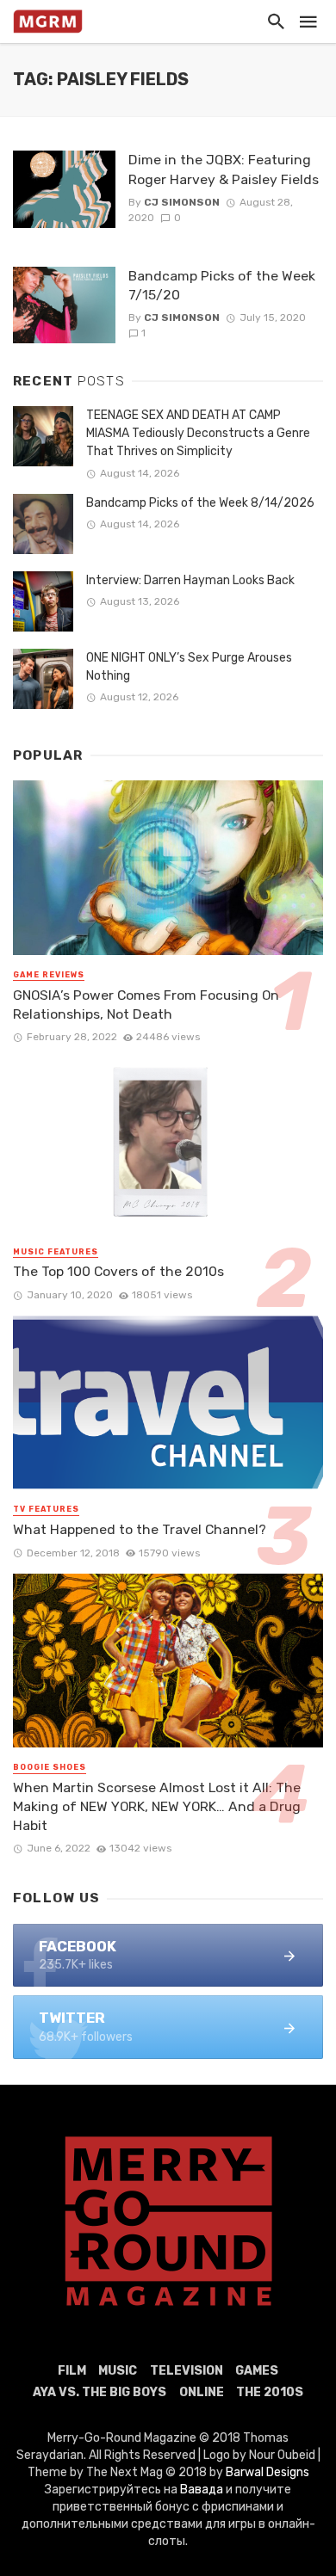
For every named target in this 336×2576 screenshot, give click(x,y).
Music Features (56, 1252)
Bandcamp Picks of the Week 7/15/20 (222, 285)
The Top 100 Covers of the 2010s (118, 1271)
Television (187, 2371)
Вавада (202, 2490)
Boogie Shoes (50, 1767)
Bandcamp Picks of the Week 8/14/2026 (200, 503)
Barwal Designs (268, 2472)
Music (118, 2371)
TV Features (46, 1509)
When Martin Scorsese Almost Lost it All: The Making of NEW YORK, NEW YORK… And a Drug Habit (157, 1806)
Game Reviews (49, 975)
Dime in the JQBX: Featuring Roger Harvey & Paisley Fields (224, 169)
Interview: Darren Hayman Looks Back (190, 580)
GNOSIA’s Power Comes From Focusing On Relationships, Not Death (146, 1005)
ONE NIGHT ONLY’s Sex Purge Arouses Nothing (189, 667)
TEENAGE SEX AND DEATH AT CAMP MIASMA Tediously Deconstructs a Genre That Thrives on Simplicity (198, 433)
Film (72, 2371)
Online (202, 2392)
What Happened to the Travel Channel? (140, 1529)
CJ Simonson (182, 202)
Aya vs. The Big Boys (100, 2392)
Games (257, 2371)
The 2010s (270, 2392)
